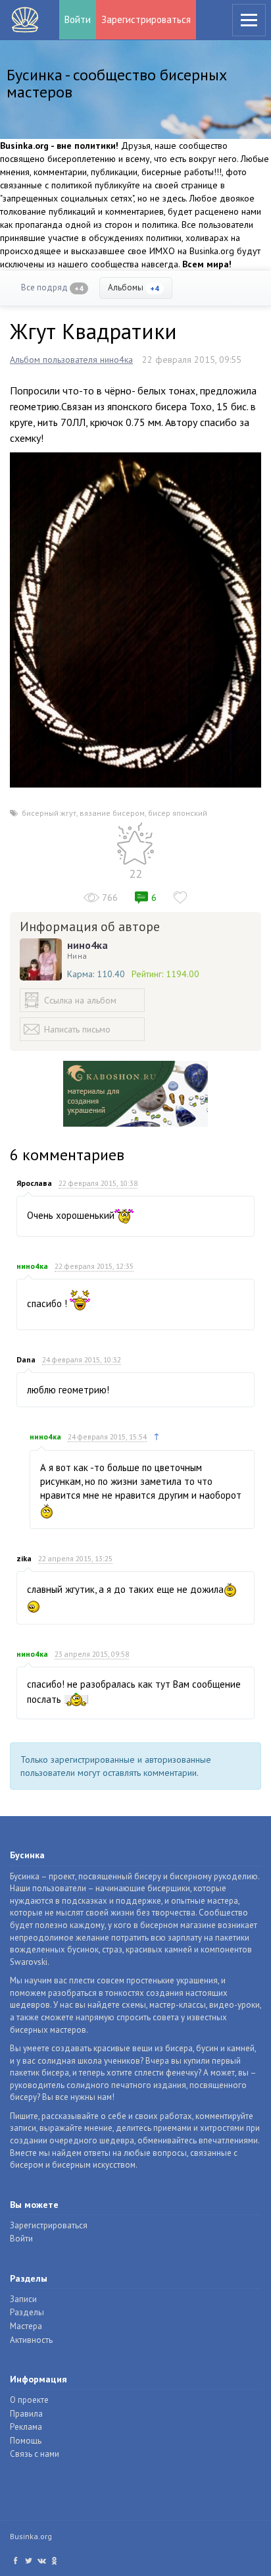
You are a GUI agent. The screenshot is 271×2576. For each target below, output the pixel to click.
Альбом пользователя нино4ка (71, 360)
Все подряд (52, 287)
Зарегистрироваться (146, 19)
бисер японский (178, 813)
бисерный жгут (49, 813)
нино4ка (87, 945)
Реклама (26, 2427)
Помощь (26, 2441)
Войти (78, 19)
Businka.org (31, 2536)
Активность (31, 2340)
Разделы (27, 2312)
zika (24, 1558)
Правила (26, 2414)
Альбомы (134, 287)
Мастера (26, 2326)
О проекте (29, 2400)
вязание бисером (112, 813)
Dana (26, 1359)
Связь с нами (35, 2454)
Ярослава (34, 1183)
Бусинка (25, 20)
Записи (23, 2299)
